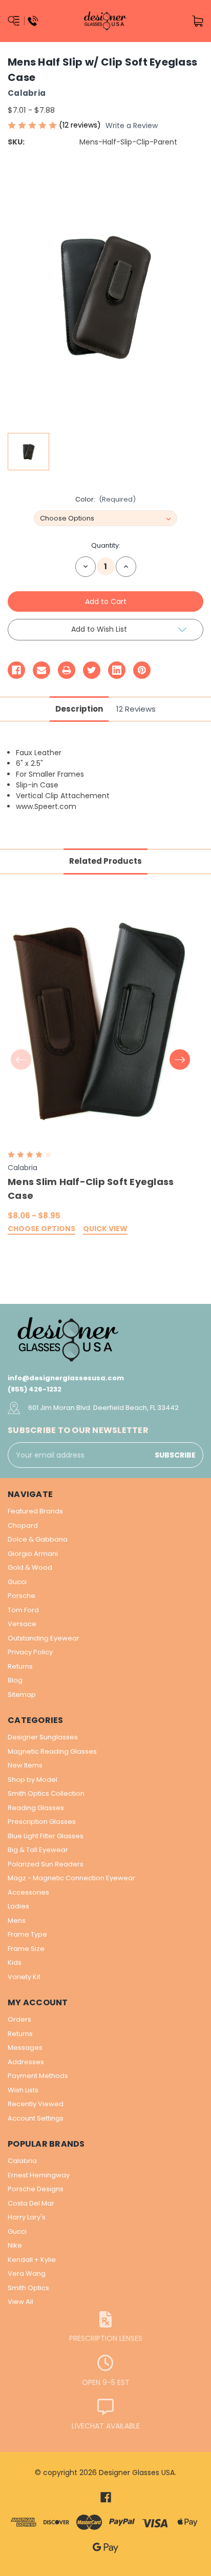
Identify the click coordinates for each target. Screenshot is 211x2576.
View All (20, 2302)
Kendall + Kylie (32, 2260)
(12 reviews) (81, 125)
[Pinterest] (142, 670)
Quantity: (106, 545)
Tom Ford (23, 1610)
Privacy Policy (30, 1652)
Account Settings (36, 2118)
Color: (106, 499)
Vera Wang (27, 2273)
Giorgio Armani (33, 1554)
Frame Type (27, 1934)
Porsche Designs (36, 2189)
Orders (19, 2019)
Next (180, 1060)
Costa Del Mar (31, 2203)
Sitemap (22, 1695)
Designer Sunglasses (43, 1737)
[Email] (41, 670)
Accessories (28, 1892)
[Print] (67, 670)
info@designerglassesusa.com (66, 1378)
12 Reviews (136, 709)
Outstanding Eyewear (44, 1638)
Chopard (23, 1525)
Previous (21, 1060)
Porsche (22, 1596)
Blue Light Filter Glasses (46, 1836)
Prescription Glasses (42, 1822)
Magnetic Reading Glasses (52, 1751)
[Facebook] (16, 670)
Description (79, 709)
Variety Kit (24, 1977)
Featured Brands (35, 1511)
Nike (15, 2245)
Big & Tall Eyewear (38, 1850)
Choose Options (41, 1229)
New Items (25, 1765)
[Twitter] (92, 670)
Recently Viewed (36, 2104)
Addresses (26, 2062)
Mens (17, 1920)
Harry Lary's (27, 2217)
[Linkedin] (117, 670)
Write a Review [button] (132, 126)
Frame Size (26, 1949)
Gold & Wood (30, 1567)
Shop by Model (33, 1780)
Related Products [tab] (105, 861)
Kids (15, 1962)
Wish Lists (23, 2090)
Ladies (18, 1906)
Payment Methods (38, 2076)
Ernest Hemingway (39, 2175)
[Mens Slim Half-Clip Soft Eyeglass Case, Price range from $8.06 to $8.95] (100, 1022)
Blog (15, 1680)
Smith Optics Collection (46, 1793)
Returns (20, 1666)
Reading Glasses (36, 1808)
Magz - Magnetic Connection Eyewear (71, 1878)
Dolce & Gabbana (38, 1539)
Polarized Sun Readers (46, 1864)
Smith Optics (28, 2288)
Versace (22, 1624)
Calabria (22, 2161)
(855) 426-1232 (35, 1389)
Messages (25, 2048)
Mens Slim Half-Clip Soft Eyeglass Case (91, 1189)
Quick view (105, 1229)
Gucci (17, 1582)
